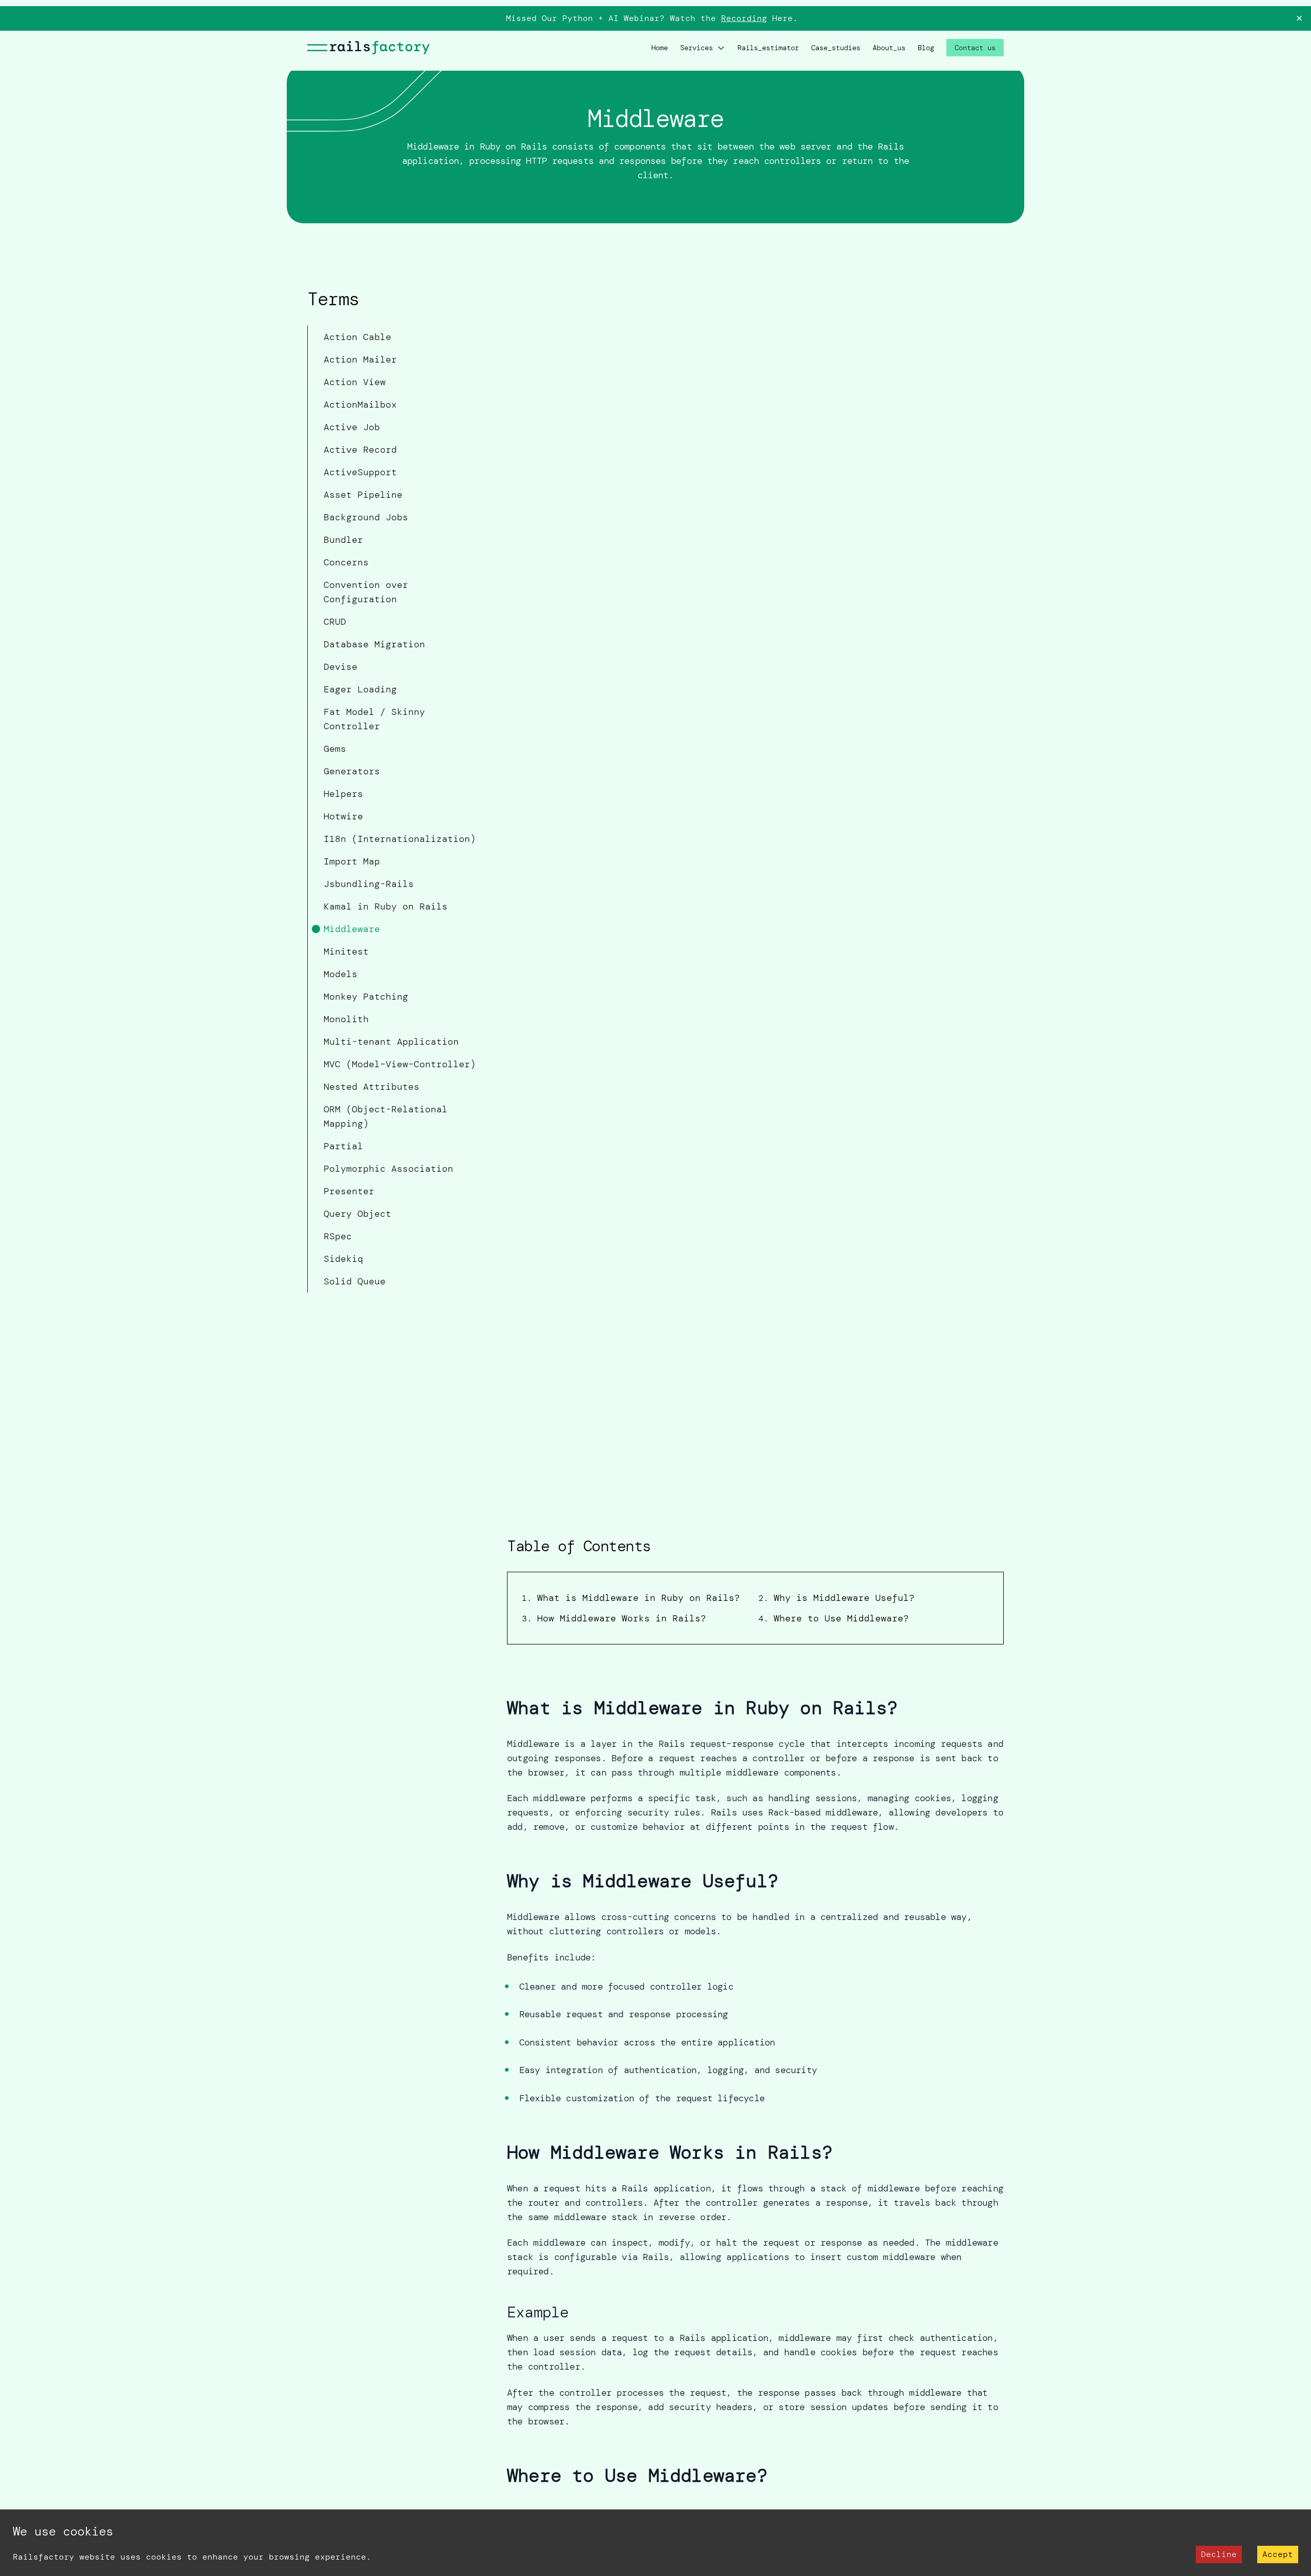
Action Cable (357, 337)
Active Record (360, 450)
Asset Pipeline (363, 495)
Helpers (343, 794)
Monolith (346, 1019)
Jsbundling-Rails (369, 884)
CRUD (335, 622)
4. (834, 1619)
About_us (889, 48)
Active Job (352, 427)
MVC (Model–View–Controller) (400, 1064)
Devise (341, 667)
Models (341, 974)
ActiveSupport (360, 472)
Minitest (346, 952)
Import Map (352, 861)
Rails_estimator (768, 48)
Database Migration (374, 644)
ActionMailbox (360, 405)
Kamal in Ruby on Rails (386, 906)
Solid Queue (355, 1281)
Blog (926, 48)
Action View (355, 382)
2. (837, 1598)
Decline (1219, 2554)
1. (631, 1598)
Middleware (352, 929)
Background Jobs (366, 517)
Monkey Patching (366, 997)
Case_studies (836, 48)
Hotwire (343, 816)
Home (660, 48)
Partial (343, 1146)
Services (696, 48)
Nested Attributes (372, 1087)
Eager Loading (360, 689)
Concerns (346, 562)
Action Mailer (360, 360)
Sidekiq (343, 1259)
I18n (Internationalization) (400, 839)
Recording (744, 18)
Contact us (975, 48)
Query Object (357, 1214)
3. (614, 1619)
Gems (335, 749)
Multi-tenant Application (391, 1042)
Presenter (349, 1191)
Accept (1278, 2554)
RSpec (338, 1236)
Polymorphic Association (388, 1169)
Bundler (343, 540)
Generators (352, 771)
